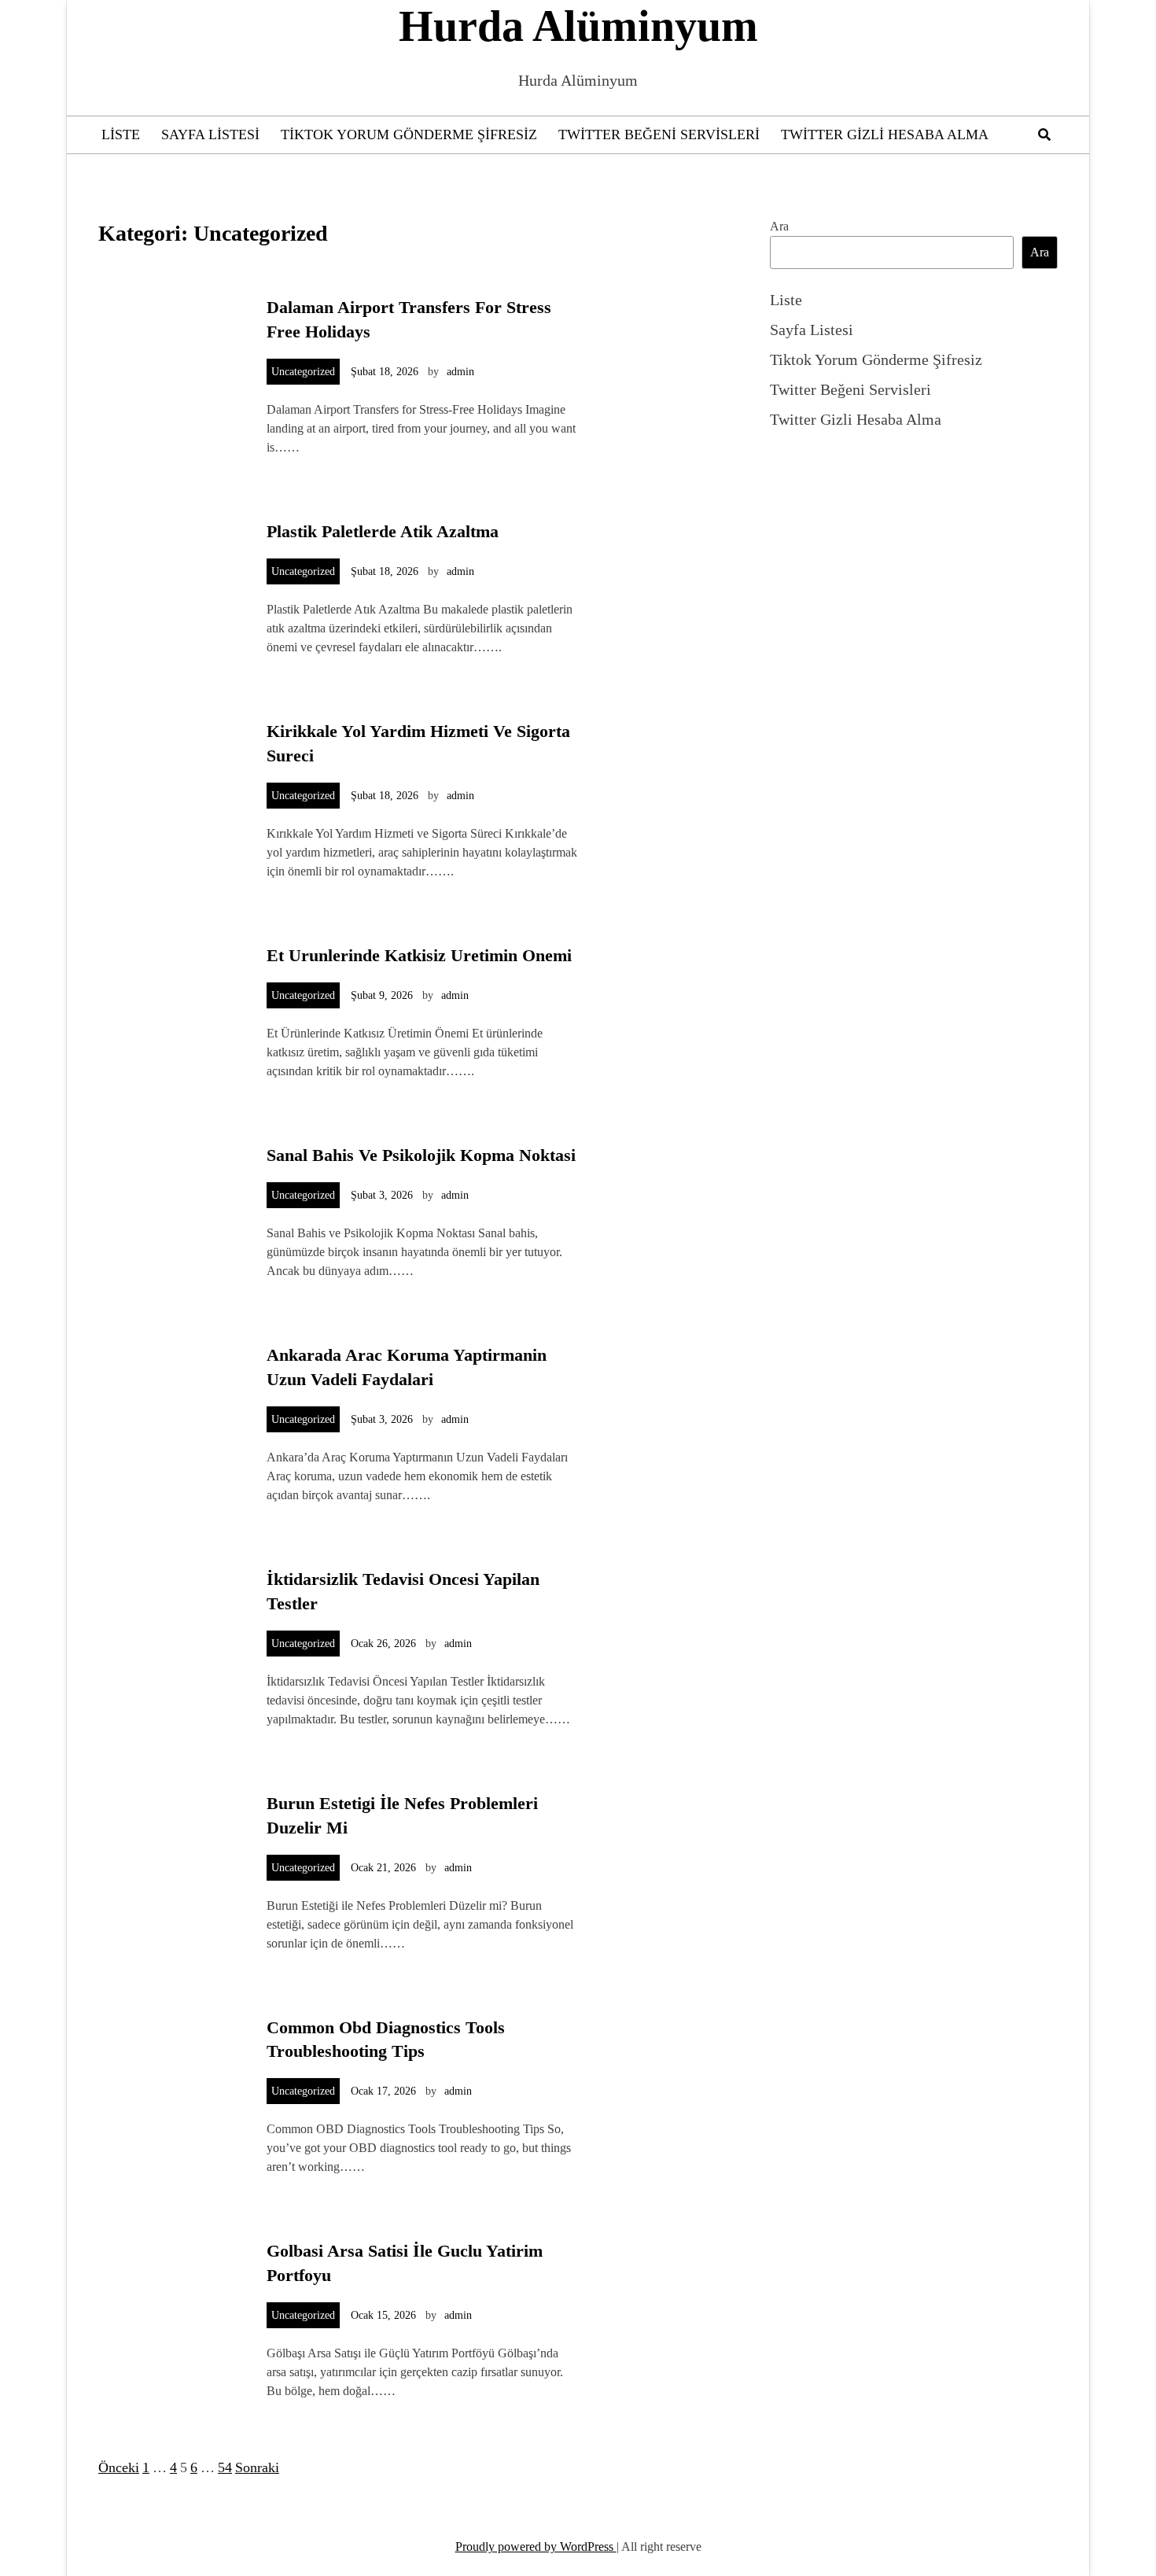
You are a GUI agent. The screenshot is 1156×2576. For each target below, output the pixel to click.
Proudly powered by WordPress (536, 2547)
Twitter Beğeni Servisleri (659, 135)
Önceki (119, 2467)
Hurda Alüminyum (578, 26)
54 (225, 2467)
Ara (779, 226)
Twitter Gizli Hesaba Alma (885, 135)
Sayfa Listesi (210, 135)
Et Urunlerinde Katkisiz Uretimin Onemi (419, 955)
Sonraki (257, 2467)
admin (460, 372)
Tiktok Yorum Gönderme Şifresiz (409, 135)
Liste (121, 135)
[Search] (1044, 135)
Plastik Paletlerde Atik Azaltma (383, 531)
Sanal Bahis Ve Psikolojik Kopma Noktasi (421, 1155)
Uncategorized (303, 372)
